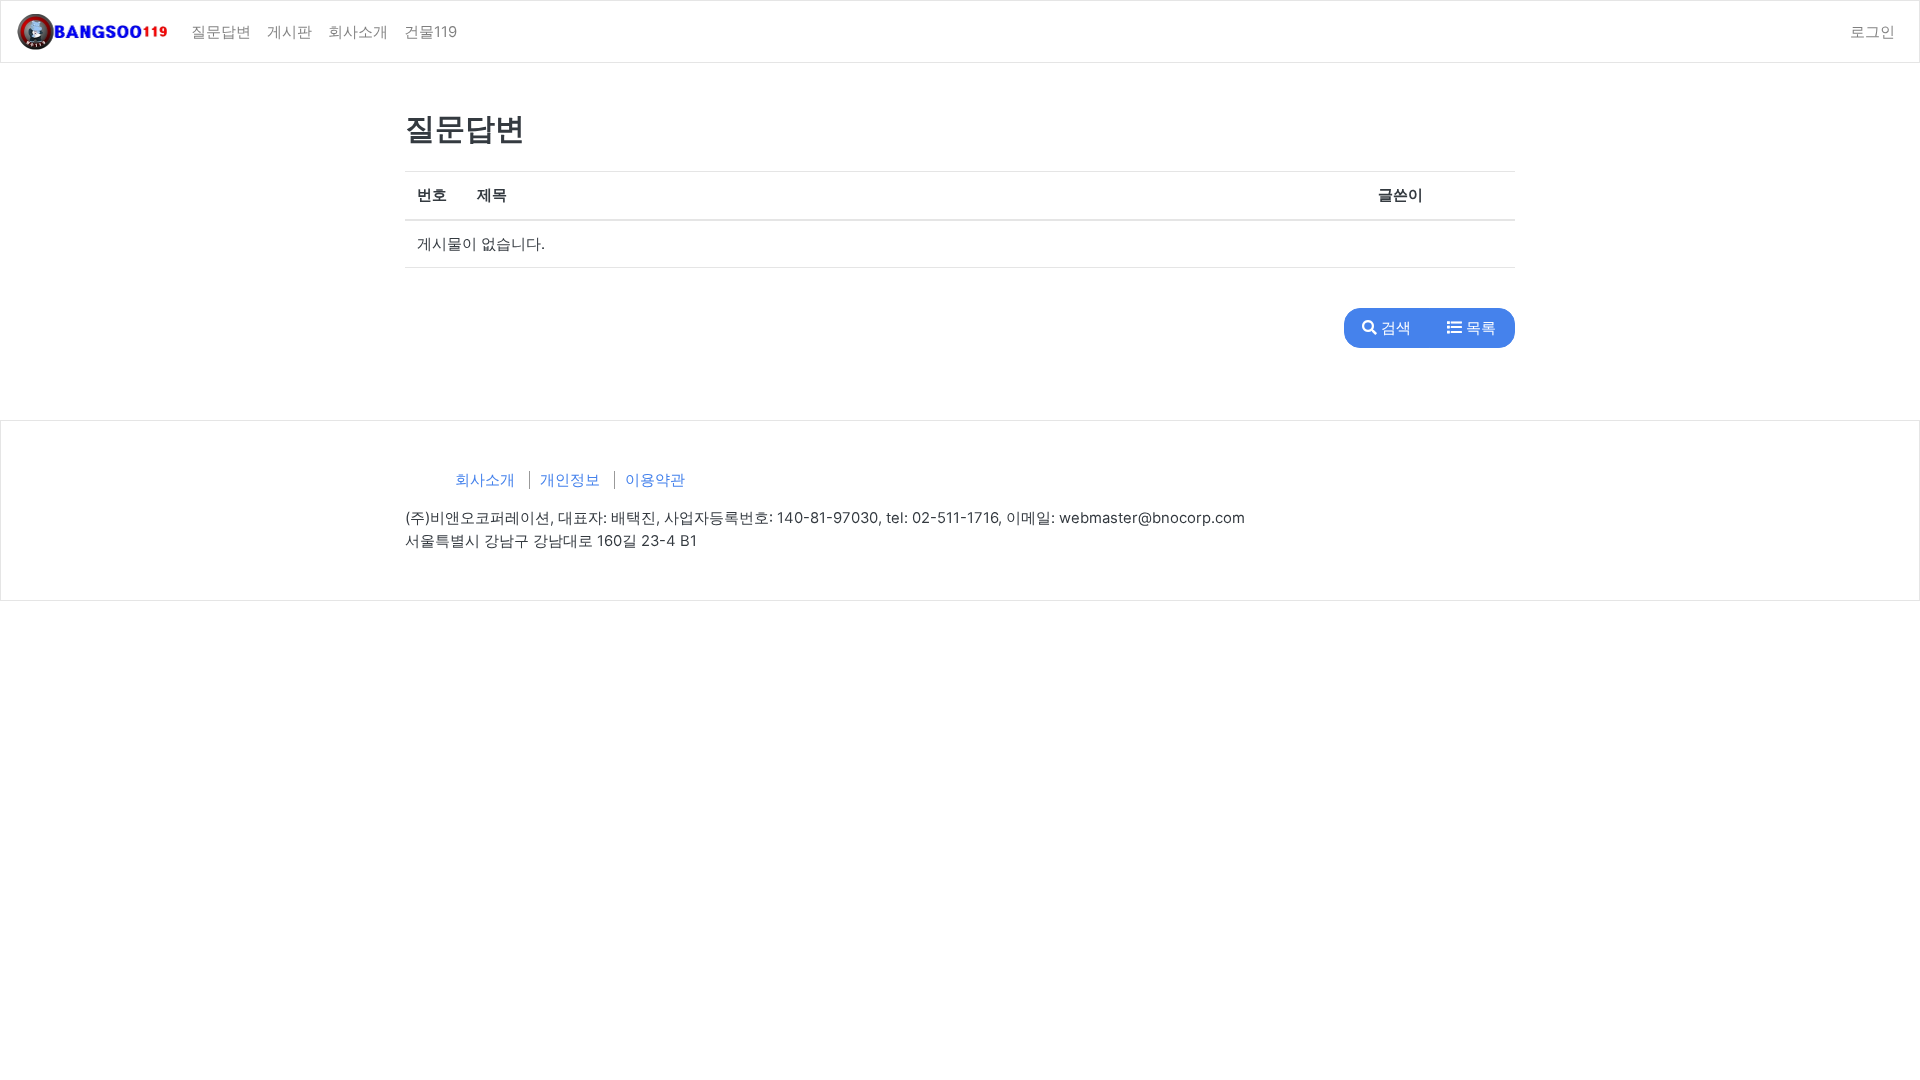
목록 (1479, 328)
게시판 (289, 32)
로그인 (1872, 32)
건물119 (430, 32)
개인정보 (570, 480)
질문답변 (221, 32)
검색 (1394, 328)
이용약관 (655, 480)
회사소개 (358, 32)
